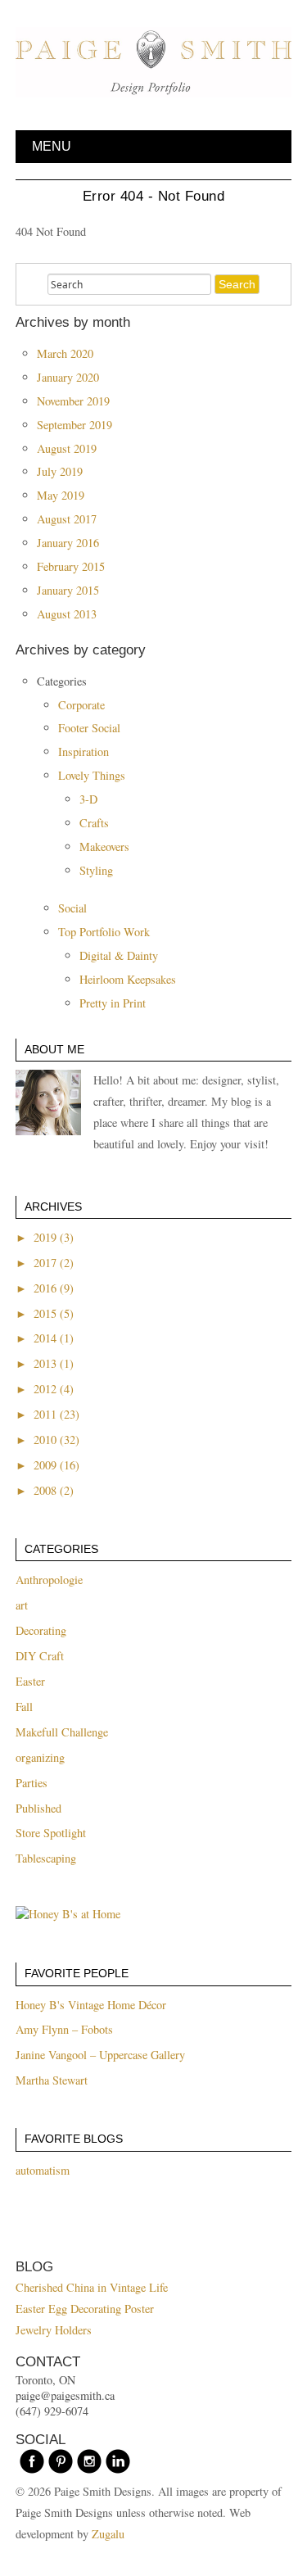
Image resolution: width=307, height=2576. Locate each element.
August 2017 (67, 519)
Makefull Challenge (62, 1732)
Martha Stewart (52, 2080)
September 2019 (74, 425)
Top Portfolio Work (104, 932)
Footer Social (89, 728)
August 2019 (67, 448)
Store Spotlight (51, 1833)
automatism (43, 2170)
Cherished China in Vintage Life (92, 2287)
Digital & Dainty (119, 955)
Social (72, 908)
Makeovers (104, 847)
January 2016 (68, 543)
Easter (30, 1681)
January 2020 (68, 377)
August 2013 (67, 614)
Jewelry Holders (54, 2330)
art (22, 1605)
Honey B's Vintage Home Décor (91, 2005)
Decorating (41, 1630)
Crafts (94, 823)
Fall (24, 1707)
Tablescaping (46, 1858)
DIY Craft (40, 1656)
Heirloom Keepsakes (128, 979)
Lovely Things (92, 775)
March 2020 (65, 353)
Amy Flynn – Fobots (64, 2029)
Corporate (81, 705)
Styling (96, 870)
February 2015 (71, 566)
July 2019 (60, 471)
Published (38, 1808)
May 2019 (61, 495)
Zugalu (108, 2534)
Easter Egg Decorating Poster (85, 2309)
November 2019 (73, 401)
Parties (32, 1783)
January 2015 (68, 590)
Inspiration (84, 752)
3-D (88, 799)
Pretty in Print (113, 1003)
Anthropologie (49, 1580)
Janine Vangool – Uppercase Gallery (100, 2055)
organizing (40, 1757)
